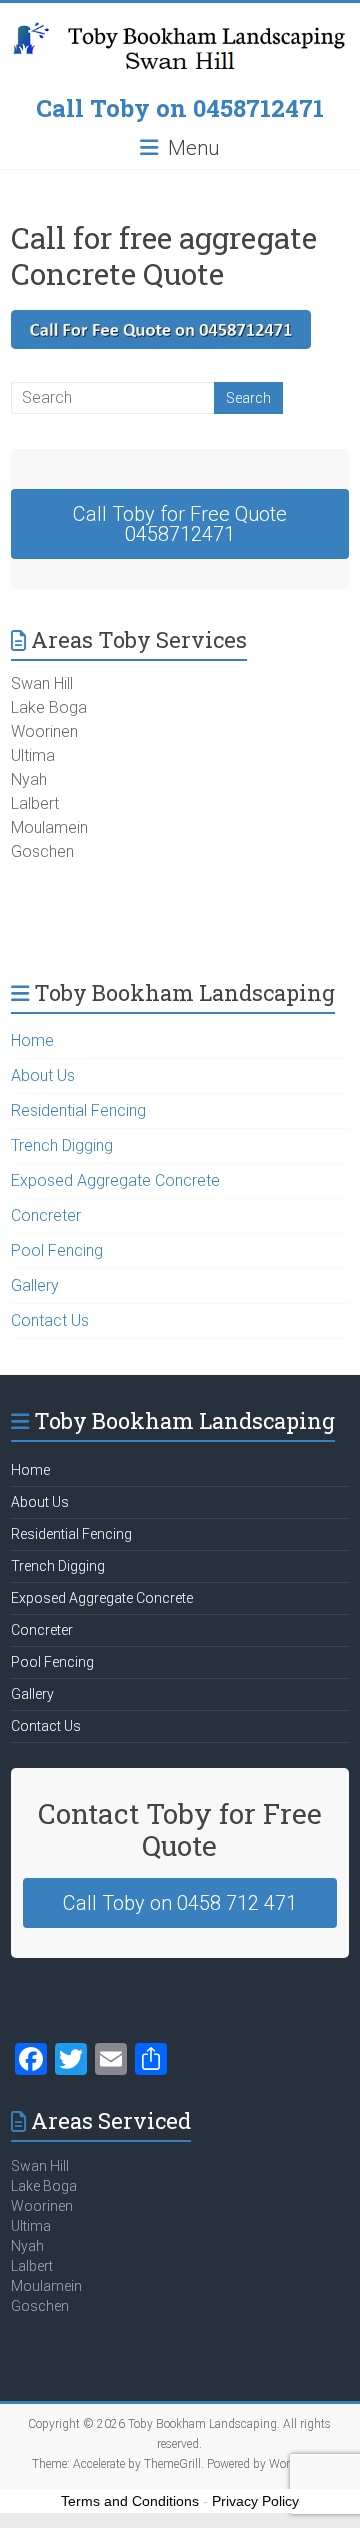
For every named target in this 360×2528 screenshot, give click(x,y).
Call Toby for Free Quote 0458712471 (180, 524)
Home (32, 1040)
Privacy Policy (255, 2501)
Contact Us (50, 1320)
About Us (43, 1075)
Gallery (35, 1285)
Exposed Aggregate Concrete (115, 1180)
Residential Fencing (78, 1110)
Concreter (46, 1215)
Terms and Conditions (130, 2501)
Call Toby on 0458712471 (180, 108)
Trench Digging (62, 1145)
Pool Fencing (57, 1250)
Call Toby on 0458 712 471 (180, 1903)
